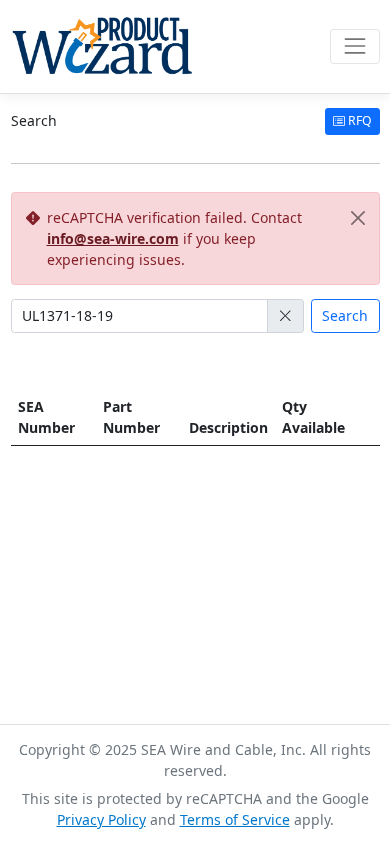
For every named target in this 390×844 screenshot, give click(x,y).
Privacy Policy (101, 819)
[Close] (358, 217)
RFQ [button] (358, 120)
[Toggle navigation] (354, 46)
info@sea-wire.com (113, 238)
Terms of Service (235, 819)
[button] (285, 316)
